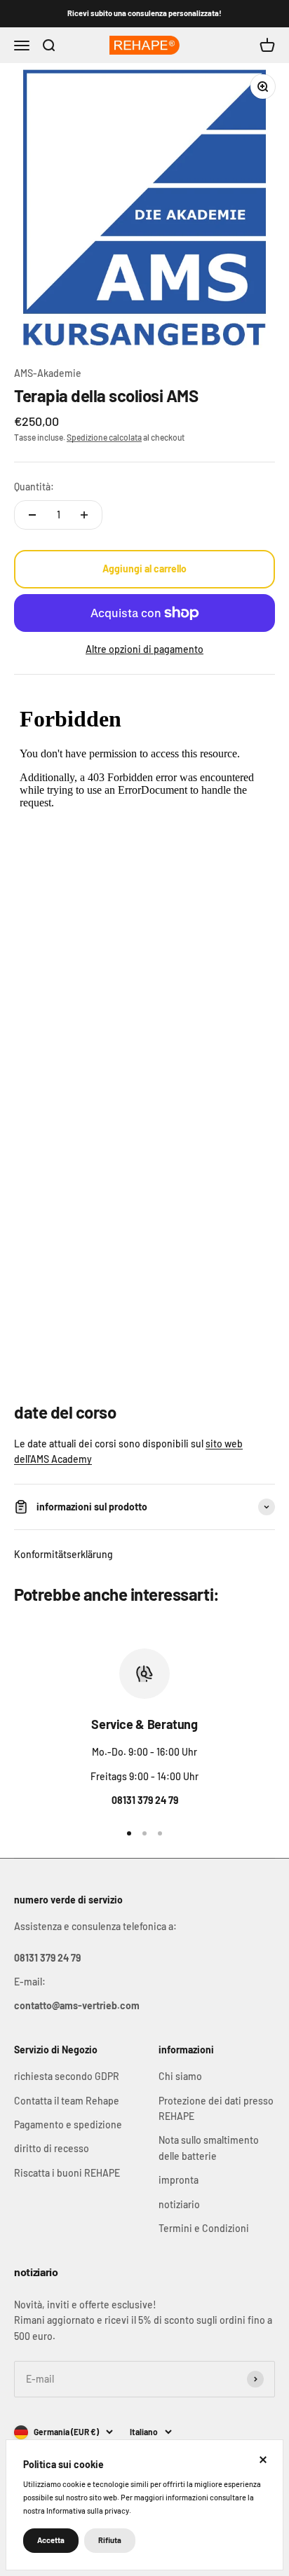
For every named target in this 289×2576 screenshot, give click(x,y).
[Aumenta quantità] (84, 515)
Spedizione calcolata (104, 437)
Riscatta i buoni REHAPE (67, 2173)
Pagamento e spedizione (68, 2124)
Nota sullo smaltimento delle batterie (209, 2148)
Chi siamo (180, 2076)
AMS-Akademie (48, 373)
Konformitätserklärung (63, 1554)
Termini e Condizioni (204, 2228)
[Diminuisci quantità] (32, 515)
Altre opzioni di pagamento (144, 649)
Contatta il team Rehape (67, 2101)
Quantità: (34, 487)
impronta (179, 2180)
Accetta (51, 2540)
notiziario (179, 2204)
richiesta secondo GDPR (67, 2076)
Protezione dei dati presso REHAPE (216, 2108)
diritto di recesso (52, 2148)
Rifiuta (110, 2540)
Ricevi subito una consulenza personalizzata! (144, 13)
